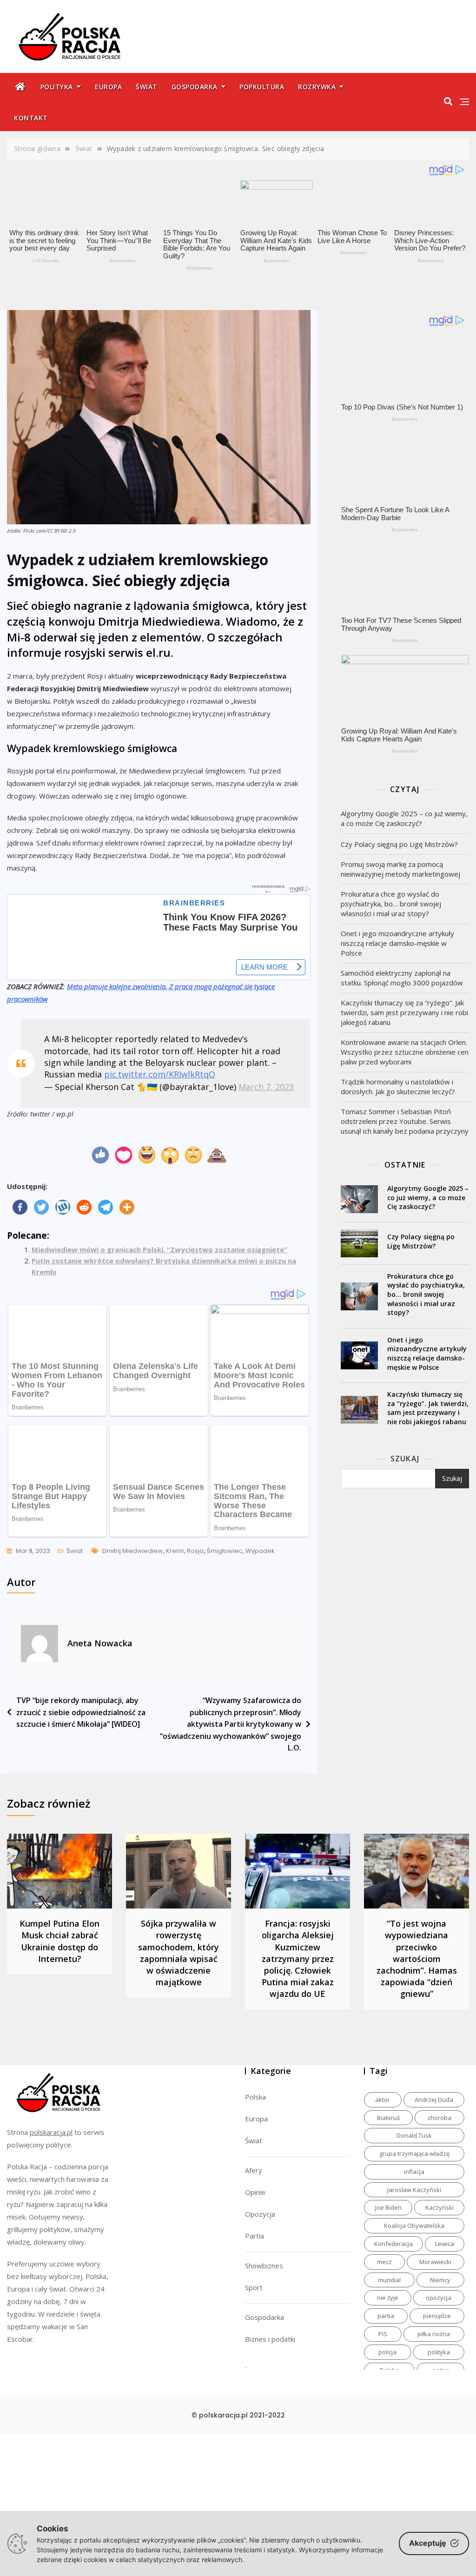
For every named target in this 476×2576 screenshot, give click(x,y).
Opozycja (260, 2214)
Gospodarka (195, 87)
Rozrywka (317, 87)
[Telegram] (106, 1207)
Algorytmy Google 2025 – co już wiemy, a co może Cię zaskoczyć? (404, 818)
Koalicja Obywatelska (414, 2226)
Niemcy (440, 2280)
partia (386, 2316)
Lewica (445, 2244)
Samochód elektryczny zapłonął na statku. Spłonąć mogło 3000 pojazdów (402, 978)
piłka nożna (434, 2334)
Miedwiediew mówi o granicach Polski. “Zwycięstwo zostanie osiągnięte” (159, 1249)
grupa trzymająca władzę (414, 2153)
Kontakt (31, 118)
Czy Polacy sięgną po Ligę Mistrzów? (399, 844)
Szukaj (405, 1459)
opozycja (439, 2298)
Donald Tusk (414, 2135)
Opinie (255, 2192)
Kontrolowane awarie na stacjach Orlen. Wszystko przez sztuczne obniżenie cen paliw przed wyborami (405, 1052)
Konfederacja (393, 2244)
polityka (439, 2352)
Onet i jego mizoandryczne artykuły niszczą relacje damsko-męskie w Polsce (397, 943)
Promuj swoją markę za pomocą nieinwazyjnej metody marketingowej (400, 869)
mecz (384, 2262)
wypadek (260, 1551)
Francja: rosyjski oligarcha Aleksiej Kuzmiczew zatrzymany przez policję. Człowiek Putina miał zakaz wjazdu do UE (298, 1958)
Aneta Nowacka (100, 1643)
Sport (254, 2287)
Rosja (195, 1551)
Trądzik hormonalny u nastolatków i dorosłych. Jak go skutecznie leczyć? (398, 1087)
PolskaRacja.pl (64, 30)
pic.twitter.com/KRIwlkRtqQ (160, 1074)
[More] (127, 1207)
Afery (254, 2170)
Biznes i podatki (270, 2339)
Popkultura (262, 87)
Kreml (175, 1551)
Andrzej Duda (434, 2100)
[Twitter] (41, 1207)
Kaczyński (440, 2207)
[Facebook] (20, 1207)
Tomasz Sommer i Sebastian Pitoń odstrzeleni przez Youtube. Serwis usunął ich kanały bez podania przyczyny (405, 1121)
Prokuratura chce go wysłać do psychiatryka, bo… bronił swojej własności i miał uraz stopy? (391, 904)
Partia (255, 2236)
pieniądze (437, 2316)
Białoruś (388, 2118)
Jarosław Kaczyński (414, 2190)
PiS (383, 2334)
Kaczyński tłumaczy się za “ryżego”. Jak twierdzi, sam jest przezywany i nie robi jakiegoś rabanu (404, 1012)
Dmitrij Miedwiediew (132, 1551)
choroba (440, 2118)
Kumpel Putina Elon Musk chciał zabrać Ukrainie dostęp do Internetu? (59, 1941)
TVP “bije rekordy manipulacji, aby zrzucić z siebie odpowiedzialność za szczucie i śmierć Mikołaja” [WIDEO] (81, 1712)
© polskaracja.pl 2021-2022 (238, 2415)
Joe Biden (388, 2207)
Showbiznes (264, 2266)
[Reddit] (84, 1207)
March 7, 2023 (266, 1087)
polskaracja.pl (51, 2132)
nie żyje (388, 2298)
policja (387, 2352)
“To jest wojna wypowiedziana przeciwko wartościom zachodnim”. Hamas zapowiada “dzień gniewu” (417, 1958)
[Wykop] (63, 1207)
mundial (389, 2280)
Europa (108, 87)
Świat (147, 87)
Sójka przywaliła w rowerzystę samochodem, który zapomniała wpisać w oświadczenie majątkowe (178, 1953)
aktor (383, 2100)
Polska (255, 2097)
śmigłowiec (225, 1551)
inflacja (414, 2172)
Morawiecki (435, 2262)
